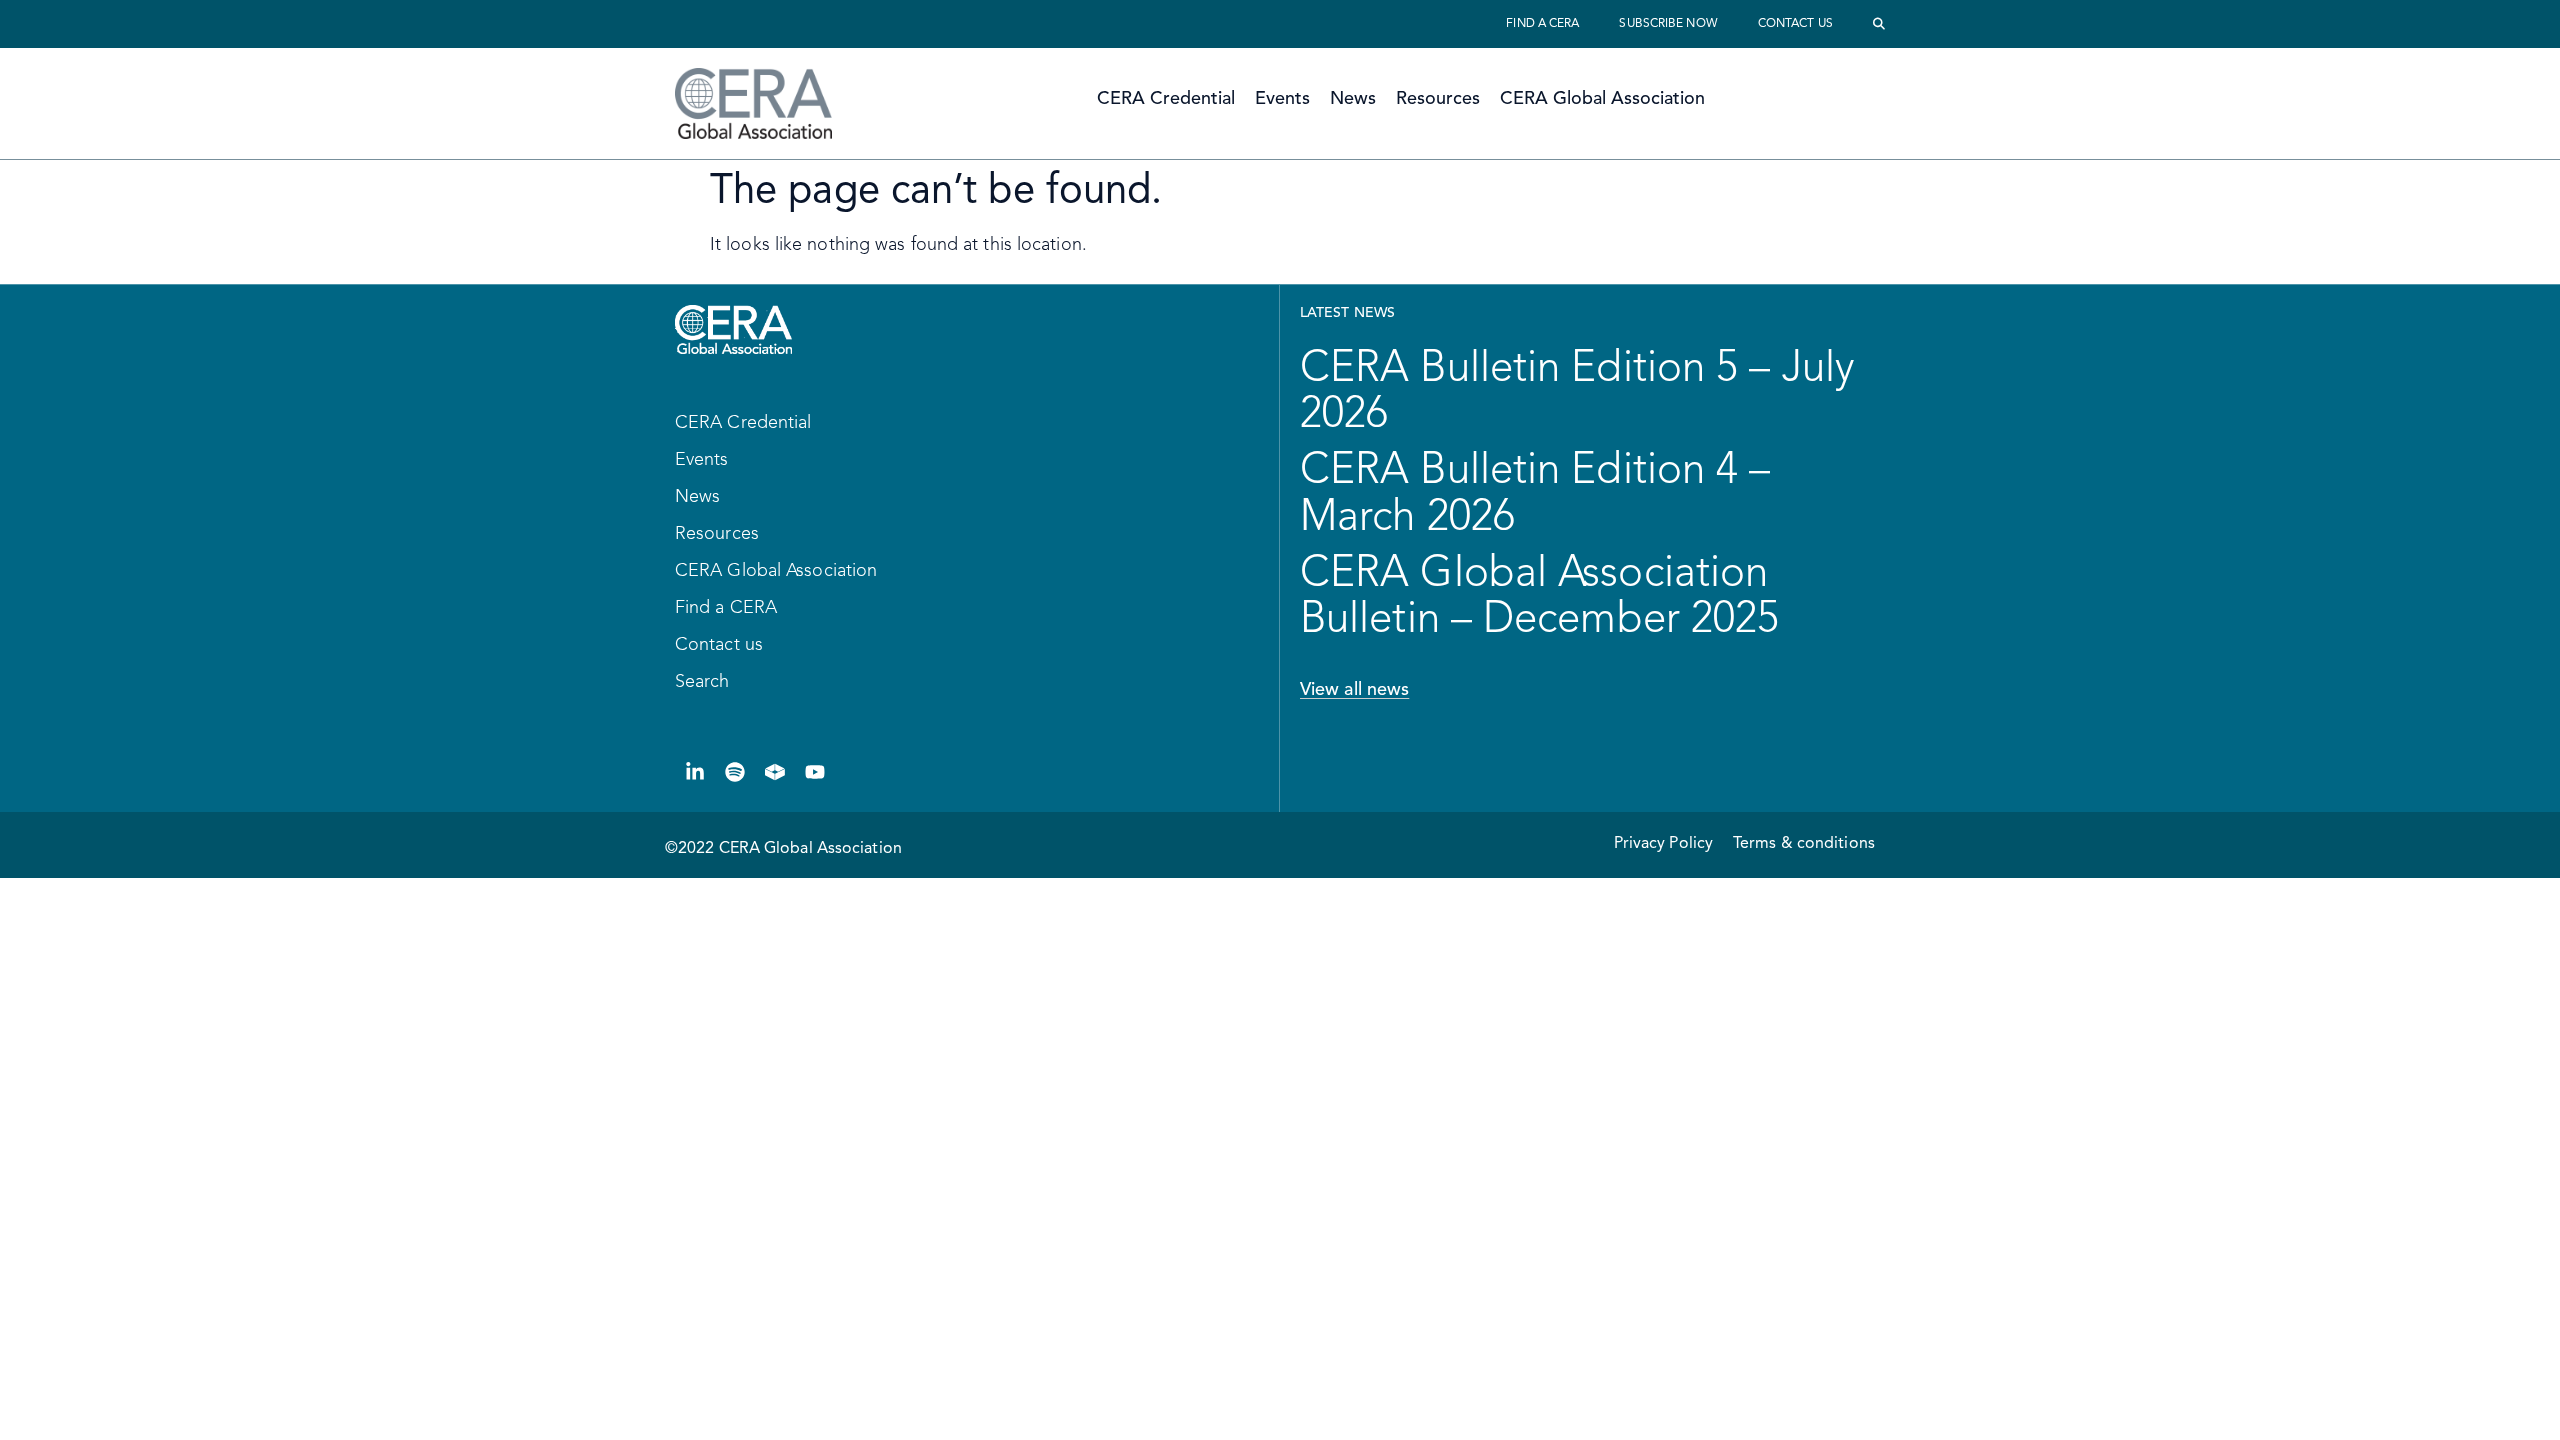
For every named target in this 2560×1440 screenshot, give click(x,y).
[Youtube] (815, 772)
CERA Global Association (1602, 99)
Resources (1438, 99)
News (1353, 99)
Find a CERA (1542, 24)
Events (1282, 99)
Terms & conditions (1804, 844)
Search (702, 682)
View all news (1354, 690)
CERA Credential (1166, 99)
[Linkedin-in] (695, 772)
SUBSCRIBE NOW (1668, 24)
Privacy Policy (1663, 844)
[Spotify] (735, 772)
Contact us (1795, 24)
